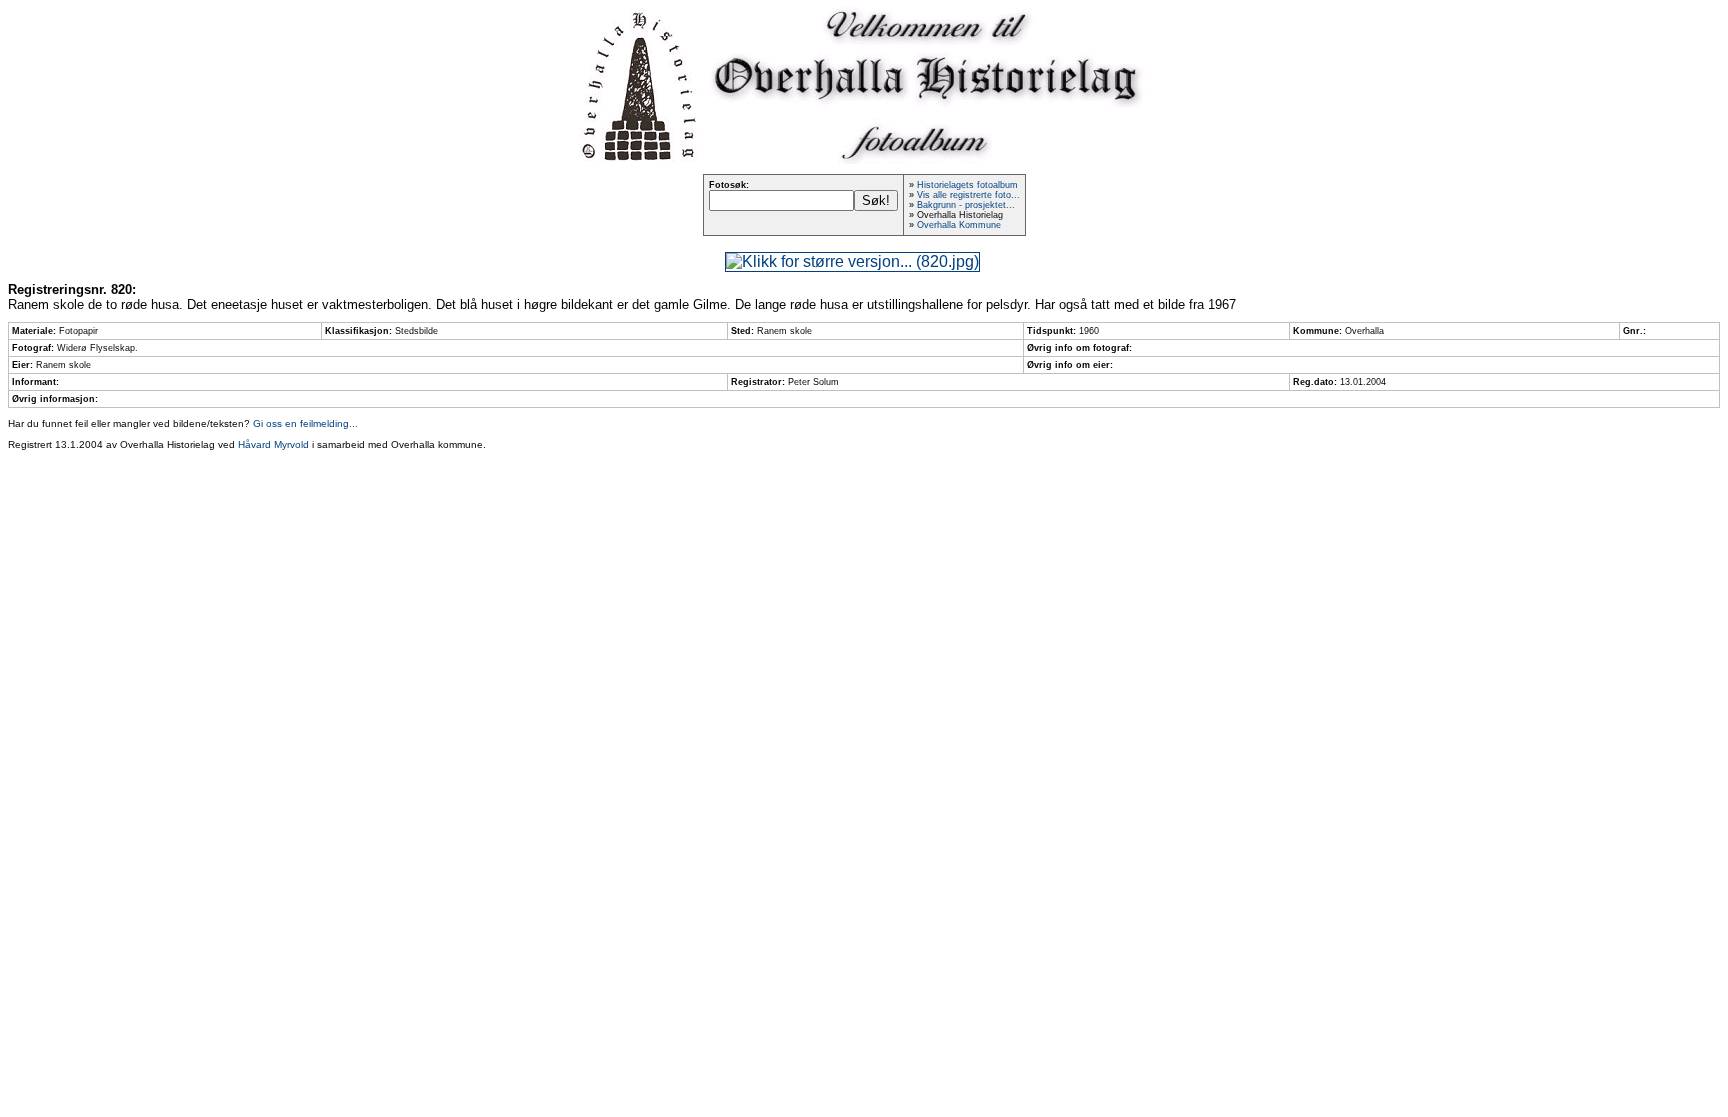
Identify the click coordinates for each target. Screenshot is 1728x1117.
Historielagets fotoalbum (967, 185)
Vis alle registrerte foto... (968, 195)
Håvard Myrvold (273, 444)
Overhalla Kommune (959, 225)
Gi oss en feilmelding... (305, 423)
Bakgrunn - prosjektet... (966, 205)
